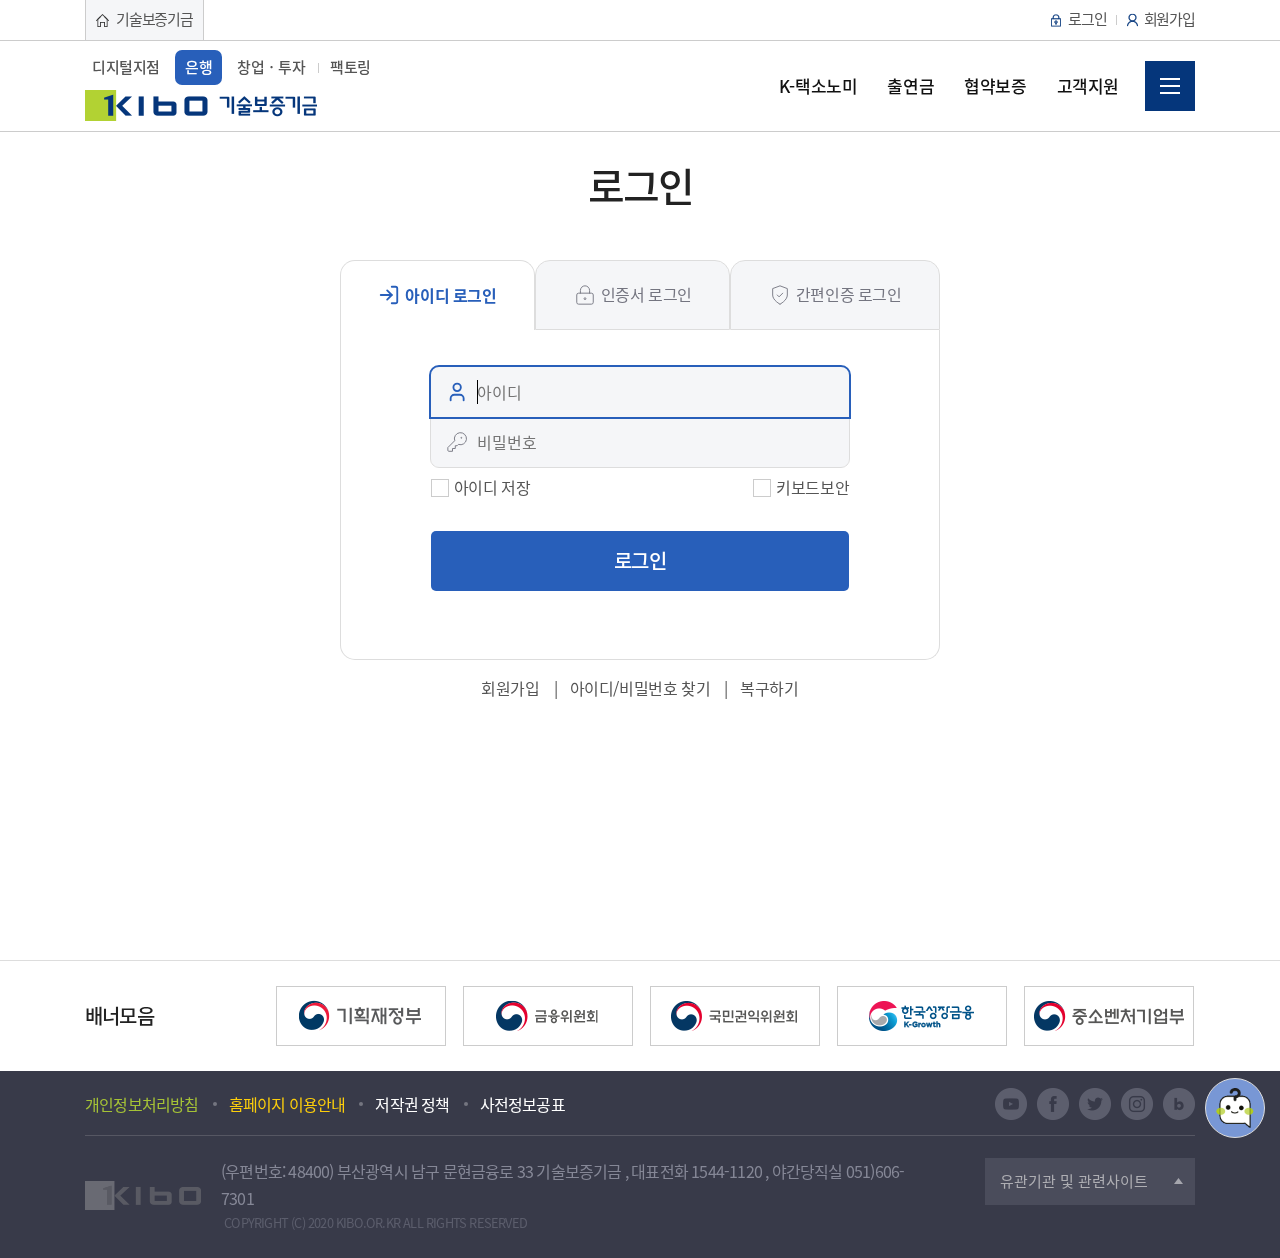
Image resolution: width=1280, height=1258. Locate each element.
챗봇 (1235, 1108)
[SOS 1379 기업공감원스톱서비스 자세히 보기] (735, 1016)
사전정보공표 (522, 1104)
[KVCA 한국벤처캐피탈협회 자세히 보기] (548, 1016)
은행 (198, 67)
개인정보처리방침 (142, 1104)
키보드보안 (812, 487)
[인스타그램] (1137, 1104)
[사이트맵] (1170, 86)
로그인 (1087, 19)
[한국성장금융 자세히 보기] (922, 1016)
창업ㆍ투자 (271, 67)
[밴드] (1179, 1104)
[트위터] (1095, 1104)
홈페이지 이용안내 (287, 1104)
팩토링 (350, 67)
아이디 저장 (492, 487)
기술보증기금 (154, 19)
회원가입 (1170, 19)
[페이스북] (1053, 1104)
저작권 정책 (412, 1104)
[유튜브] (1011, 1104)
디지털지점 (126, 67)
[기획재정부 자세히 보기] (361, 1016)
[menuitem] (818, 86)
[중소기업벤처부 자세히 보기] (1109, 1016)
